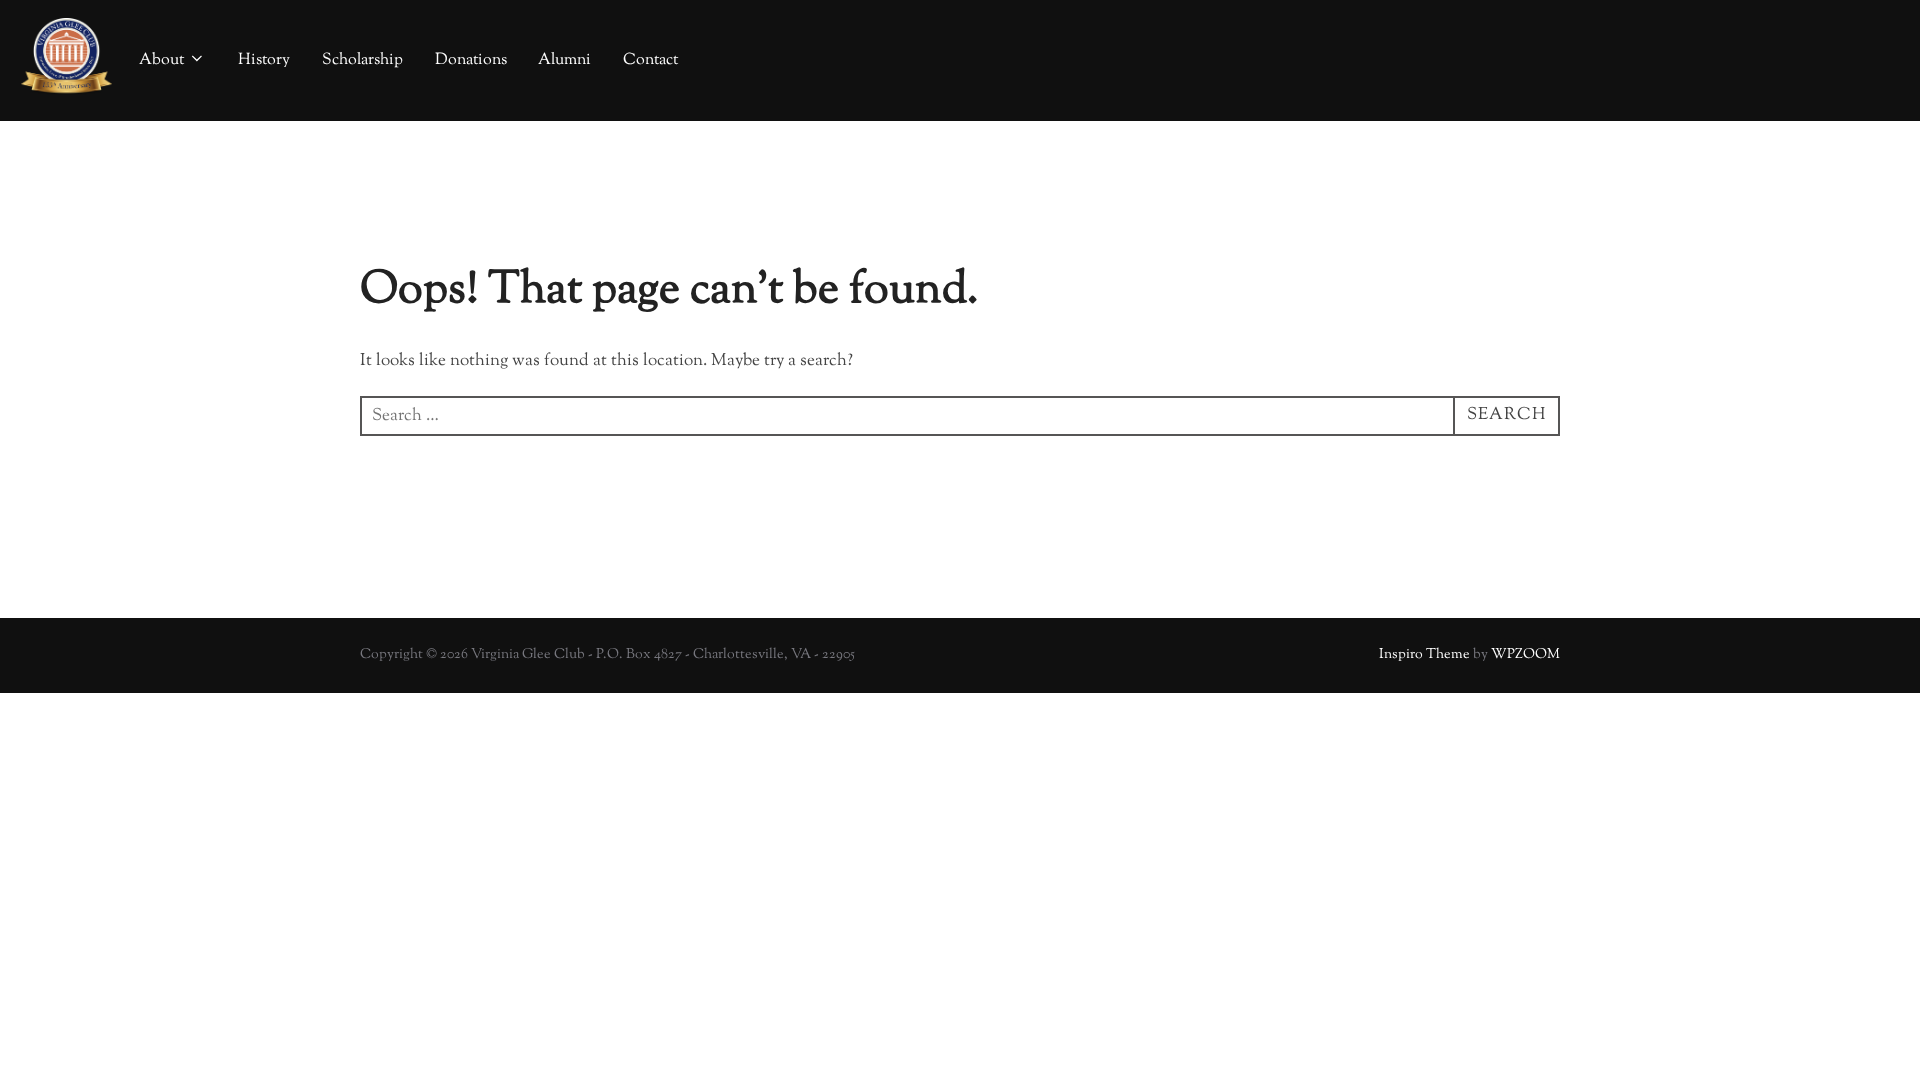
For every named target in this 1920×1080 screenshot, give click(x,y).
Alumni (564, 60)
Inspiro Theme (1424, 655)
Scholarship (362, 60)
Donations (471, 60)
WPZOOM (1525, 655)
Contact (650, 60)
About (161, 60)
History (264, 60)
